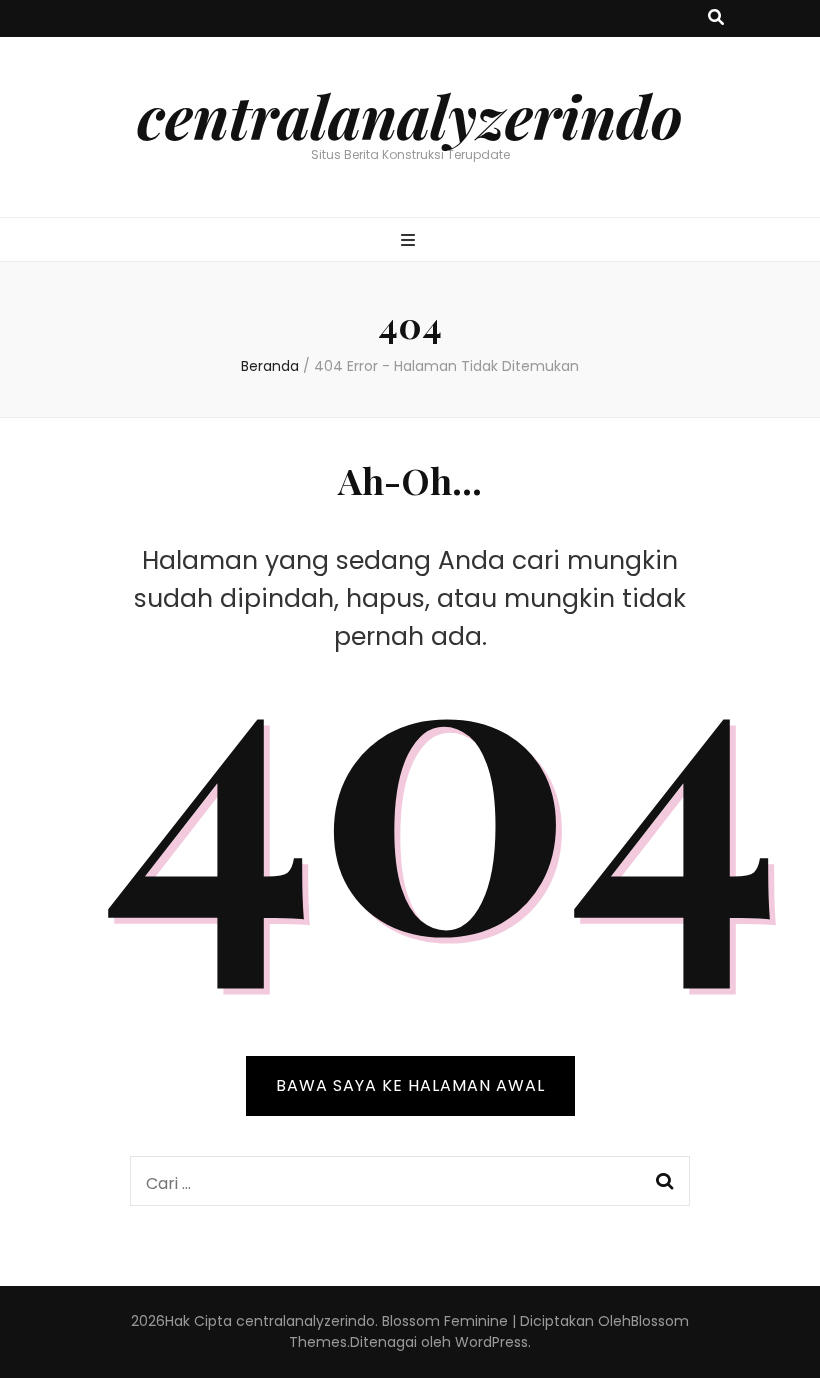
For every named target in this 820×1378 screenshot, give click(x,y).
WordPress (491, 1342)
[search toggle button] (716, 18)
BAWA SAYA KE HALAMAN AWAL (410, 1085)
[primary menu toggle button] (410, 241)
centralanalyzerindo (410, 115)
